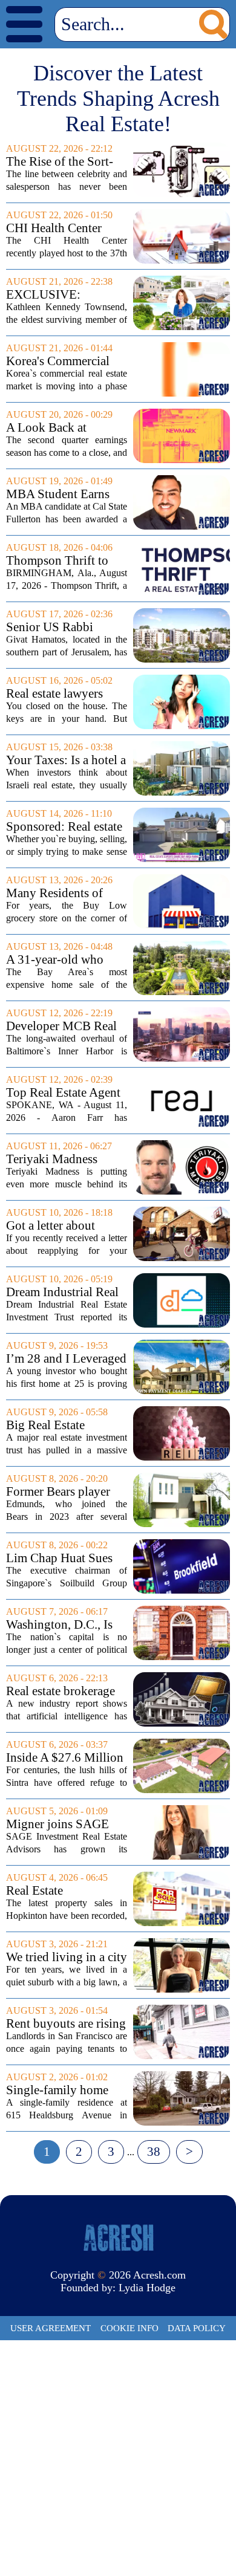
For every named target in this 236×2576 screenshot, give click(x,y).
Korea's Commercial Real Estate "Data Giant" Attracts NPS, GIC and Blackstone (59, 361)
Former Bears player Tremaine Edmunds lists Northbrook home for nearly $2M (64, 1492)
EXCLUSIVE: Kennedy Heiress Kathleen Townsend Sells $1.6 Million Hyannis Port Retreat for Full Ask (60, 295)
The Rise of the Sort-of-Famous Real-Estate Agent (64, 162)
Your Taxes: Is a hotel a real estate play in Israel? (66, 760)
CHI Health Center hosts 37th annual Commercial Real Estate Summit (54, 228)
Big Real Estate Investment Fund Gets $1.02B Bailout (63, 1425)
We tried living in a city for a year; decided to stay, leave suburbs (67, 1957)
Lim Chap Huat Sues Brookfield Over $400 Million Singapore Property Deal (63, 1558)
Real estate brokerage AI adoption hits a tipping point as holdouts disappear (61, 1691)
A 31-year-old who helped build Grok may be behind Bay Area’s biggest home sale (66, 960)
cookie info (129, 2328)
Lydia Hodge (147, 2288)
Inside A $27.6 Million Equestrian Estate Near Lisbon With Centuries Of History (65, 1758)
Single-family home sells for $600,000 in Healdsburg (59, 2090)
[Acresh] (118, 2237)
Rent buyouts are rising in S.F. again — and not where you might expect (67, 2024)
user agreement (51, 2328)
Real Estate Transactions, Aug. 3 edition (59, 1891)
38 (154, 2152)
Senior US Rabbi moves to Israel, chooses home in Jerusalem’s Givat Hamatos (51, 627)
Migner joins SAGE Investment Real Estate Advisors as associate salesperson (64, 1824)
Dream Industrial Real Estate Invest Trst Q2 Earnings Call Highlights (62, 1292)
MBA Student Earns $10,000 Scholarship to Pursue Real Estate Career (66, 494)
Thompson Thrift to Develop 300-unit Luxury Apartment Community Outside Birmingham (58, 561)
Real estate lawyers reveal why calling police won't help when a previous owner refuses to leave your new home (66, 694)
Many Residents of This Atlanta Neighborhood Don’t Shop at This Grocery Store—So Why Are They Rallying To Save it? (66, 893)
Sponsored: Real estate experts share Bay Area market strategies (64, 827)
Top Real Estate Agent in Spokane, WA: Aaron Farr (63, 1093)
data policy (197, 2328)
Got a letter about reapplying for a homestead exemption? (65, 1226)
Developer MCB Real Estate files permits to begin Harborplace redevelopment (61, 1026)
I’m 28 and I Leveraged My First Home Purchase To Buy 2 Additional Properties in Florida (66, 1359)
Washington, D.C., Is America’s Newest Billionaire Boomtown (64, 1625)
